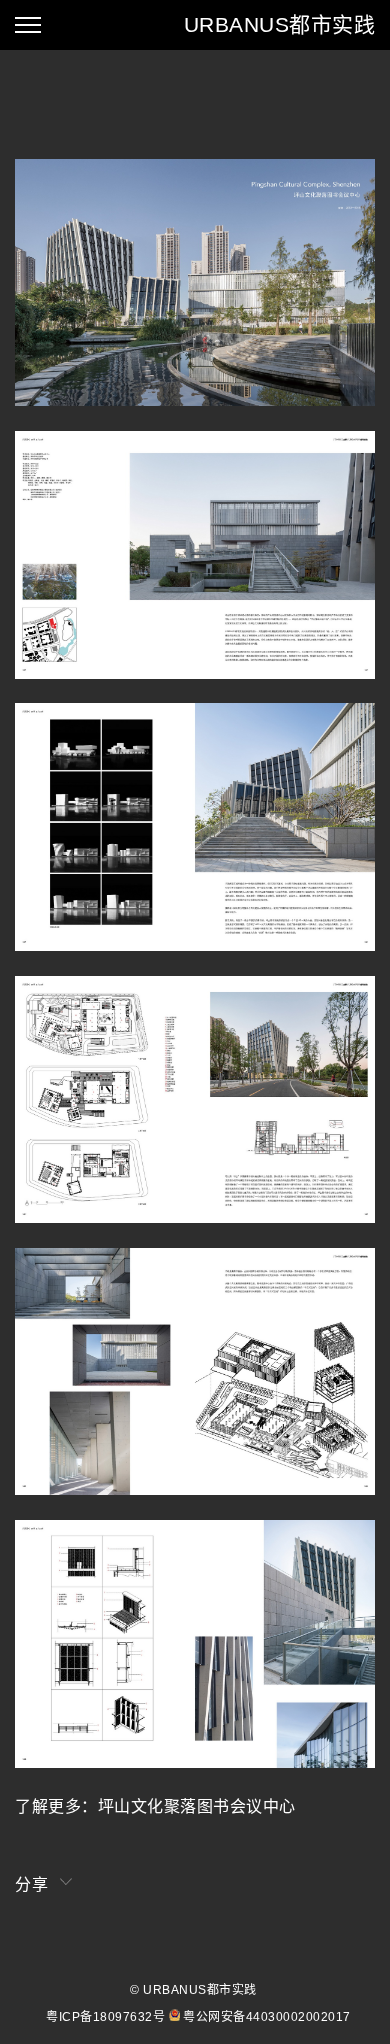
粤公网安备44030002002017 (267, 2017)
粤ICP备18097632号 (105, 2017)
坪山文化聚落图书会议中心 (197, 1806)
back (22, 107)
